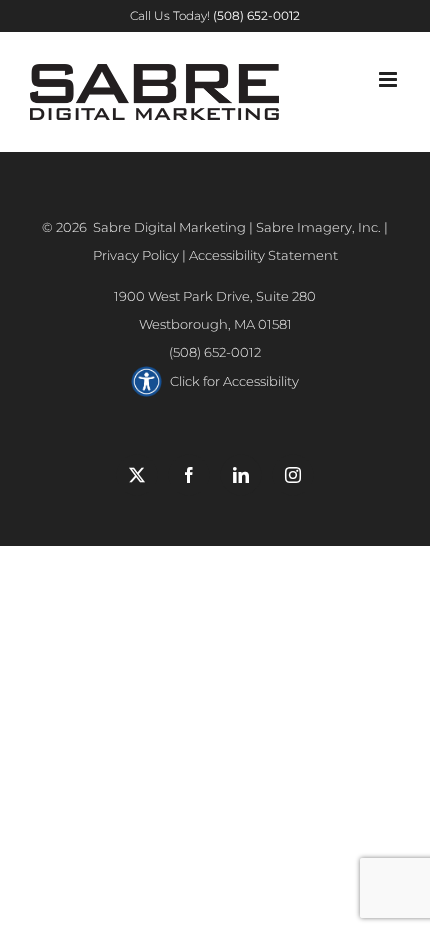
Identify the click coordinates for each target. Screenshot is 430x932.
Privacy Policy (136, 255)
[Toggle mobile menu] (389, 79)
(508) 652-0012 (215, 352)
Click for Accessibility (234, 381)
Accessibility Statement (263, 255)
